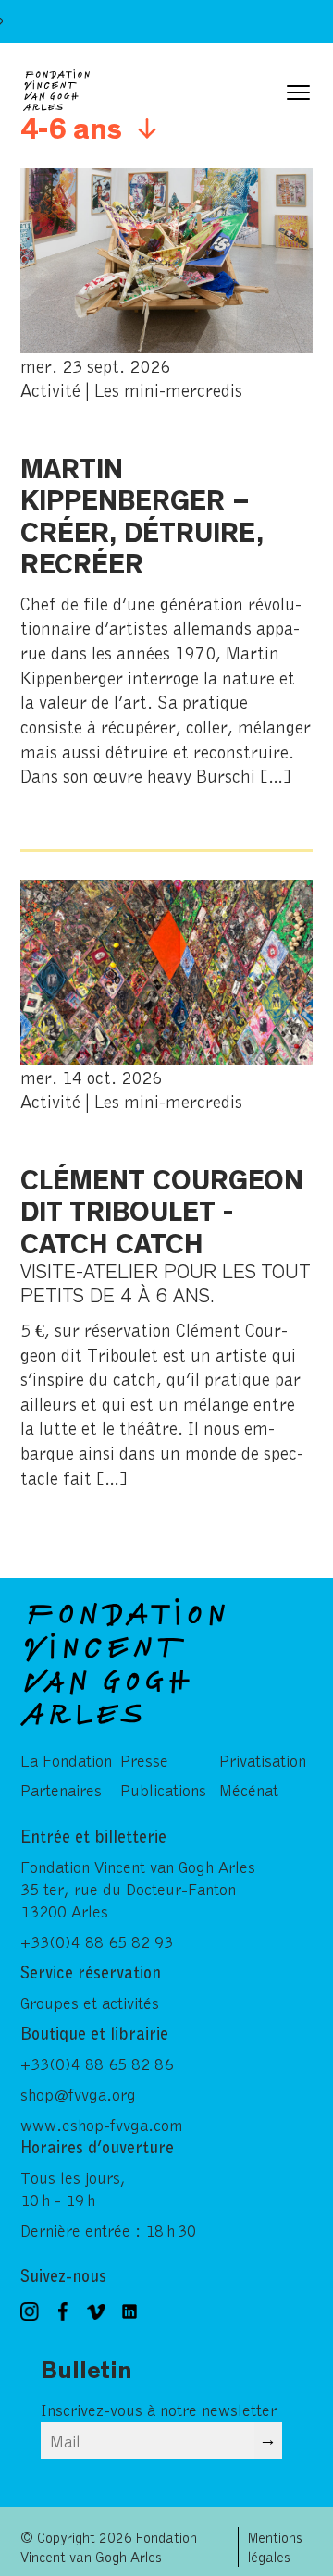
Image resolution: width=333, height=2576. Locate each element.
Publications (163, 1790)
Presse (144, 1760)
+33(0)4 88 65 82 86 (97, 2064)
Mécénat (249, 1790)
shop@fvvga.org (78, 2094)
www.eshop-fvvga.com (101, 2125)
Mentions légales (275, 2546)
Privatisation (263, 1760)
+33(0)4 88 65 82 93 (97, 1941)
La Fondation (66, 1760)
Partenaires (61, 1790)
